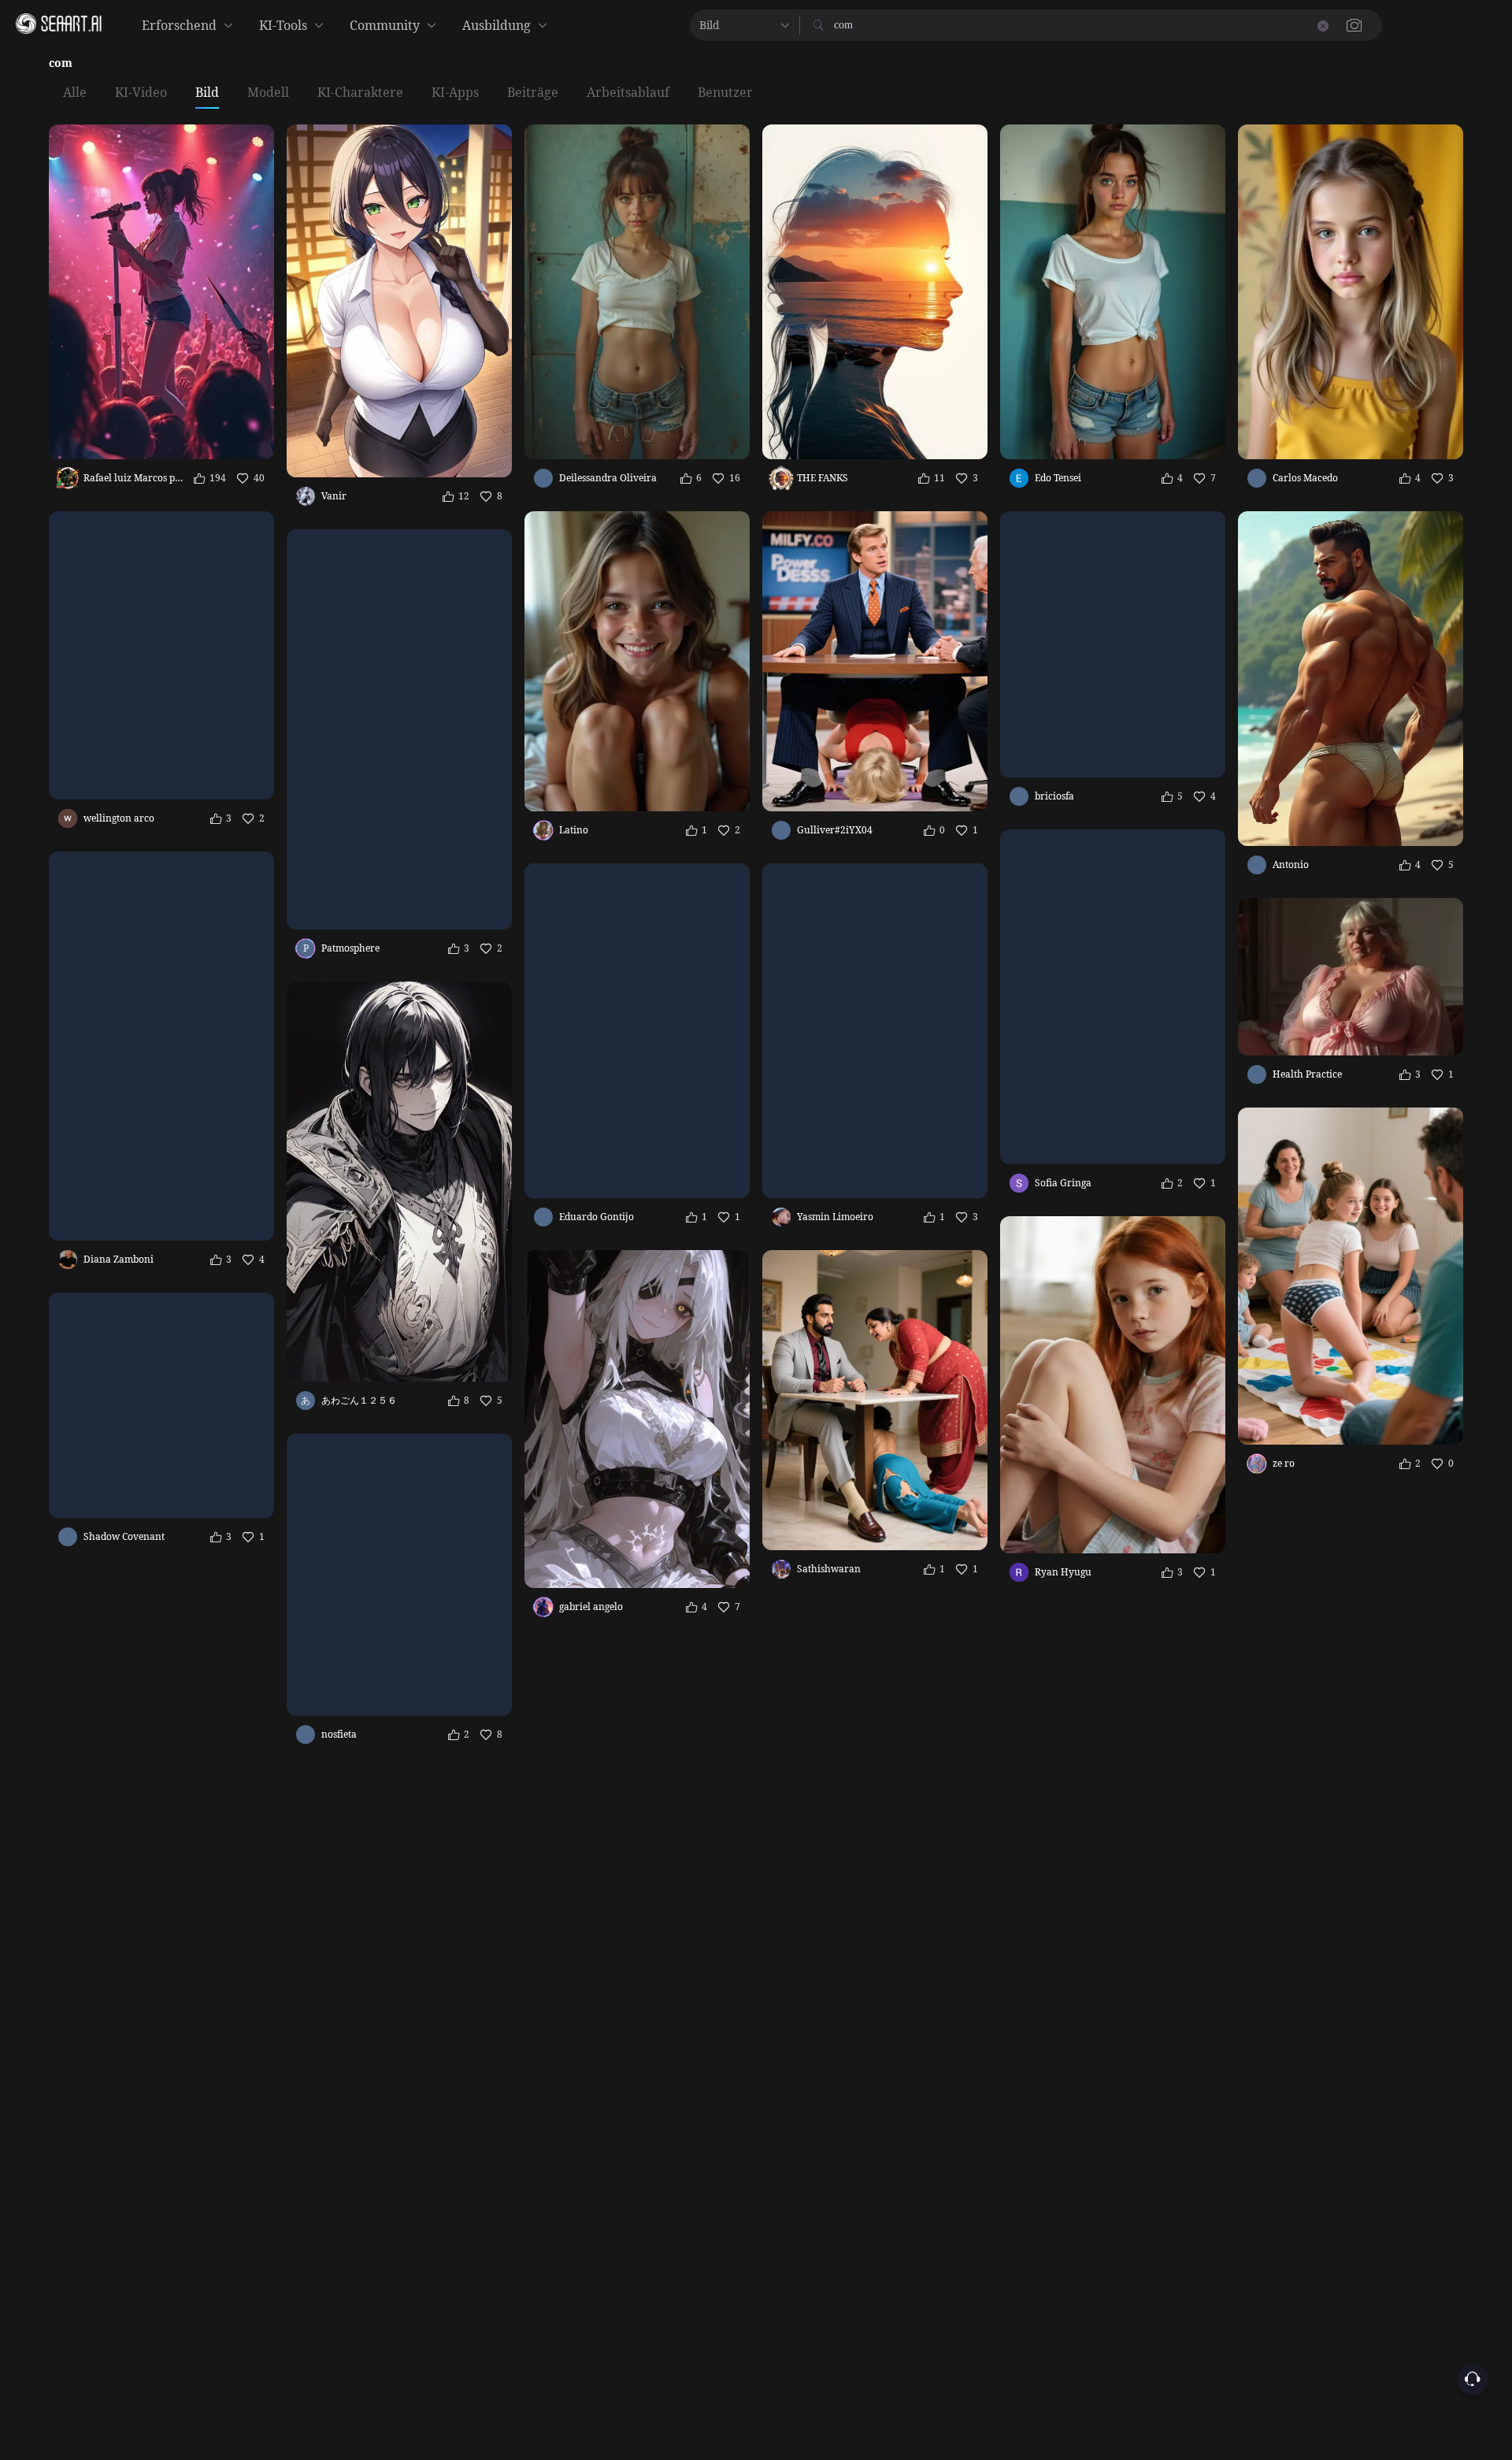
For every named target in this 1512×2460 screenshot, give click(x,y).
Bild (207, 93)
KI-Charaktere (360, 93)
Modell (268, 93)
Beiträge (533, 93)
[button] (1079, 25)
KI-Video (141, 93)
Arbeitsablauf (628, 93)
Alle (75, 93)
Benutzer (725, 93)
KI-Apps (455, 93)
